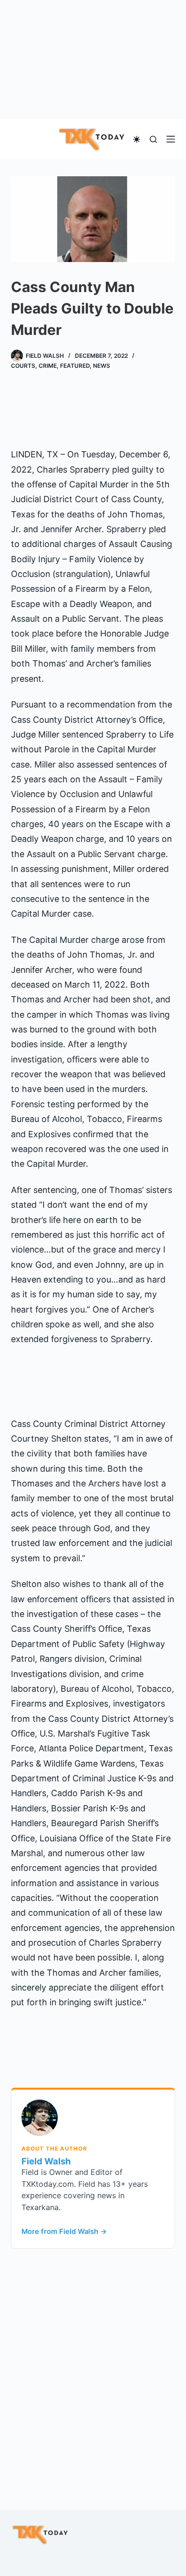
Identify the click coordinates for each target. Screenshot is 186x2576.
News (102, 366)
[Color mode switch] (137, 139)
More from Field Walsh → (64, 2232)
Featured (75, 366)
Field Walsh (46, 2161)
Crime (48, 366)
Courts (23, 366)
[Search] (153, 139)
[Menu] (171, 139)
